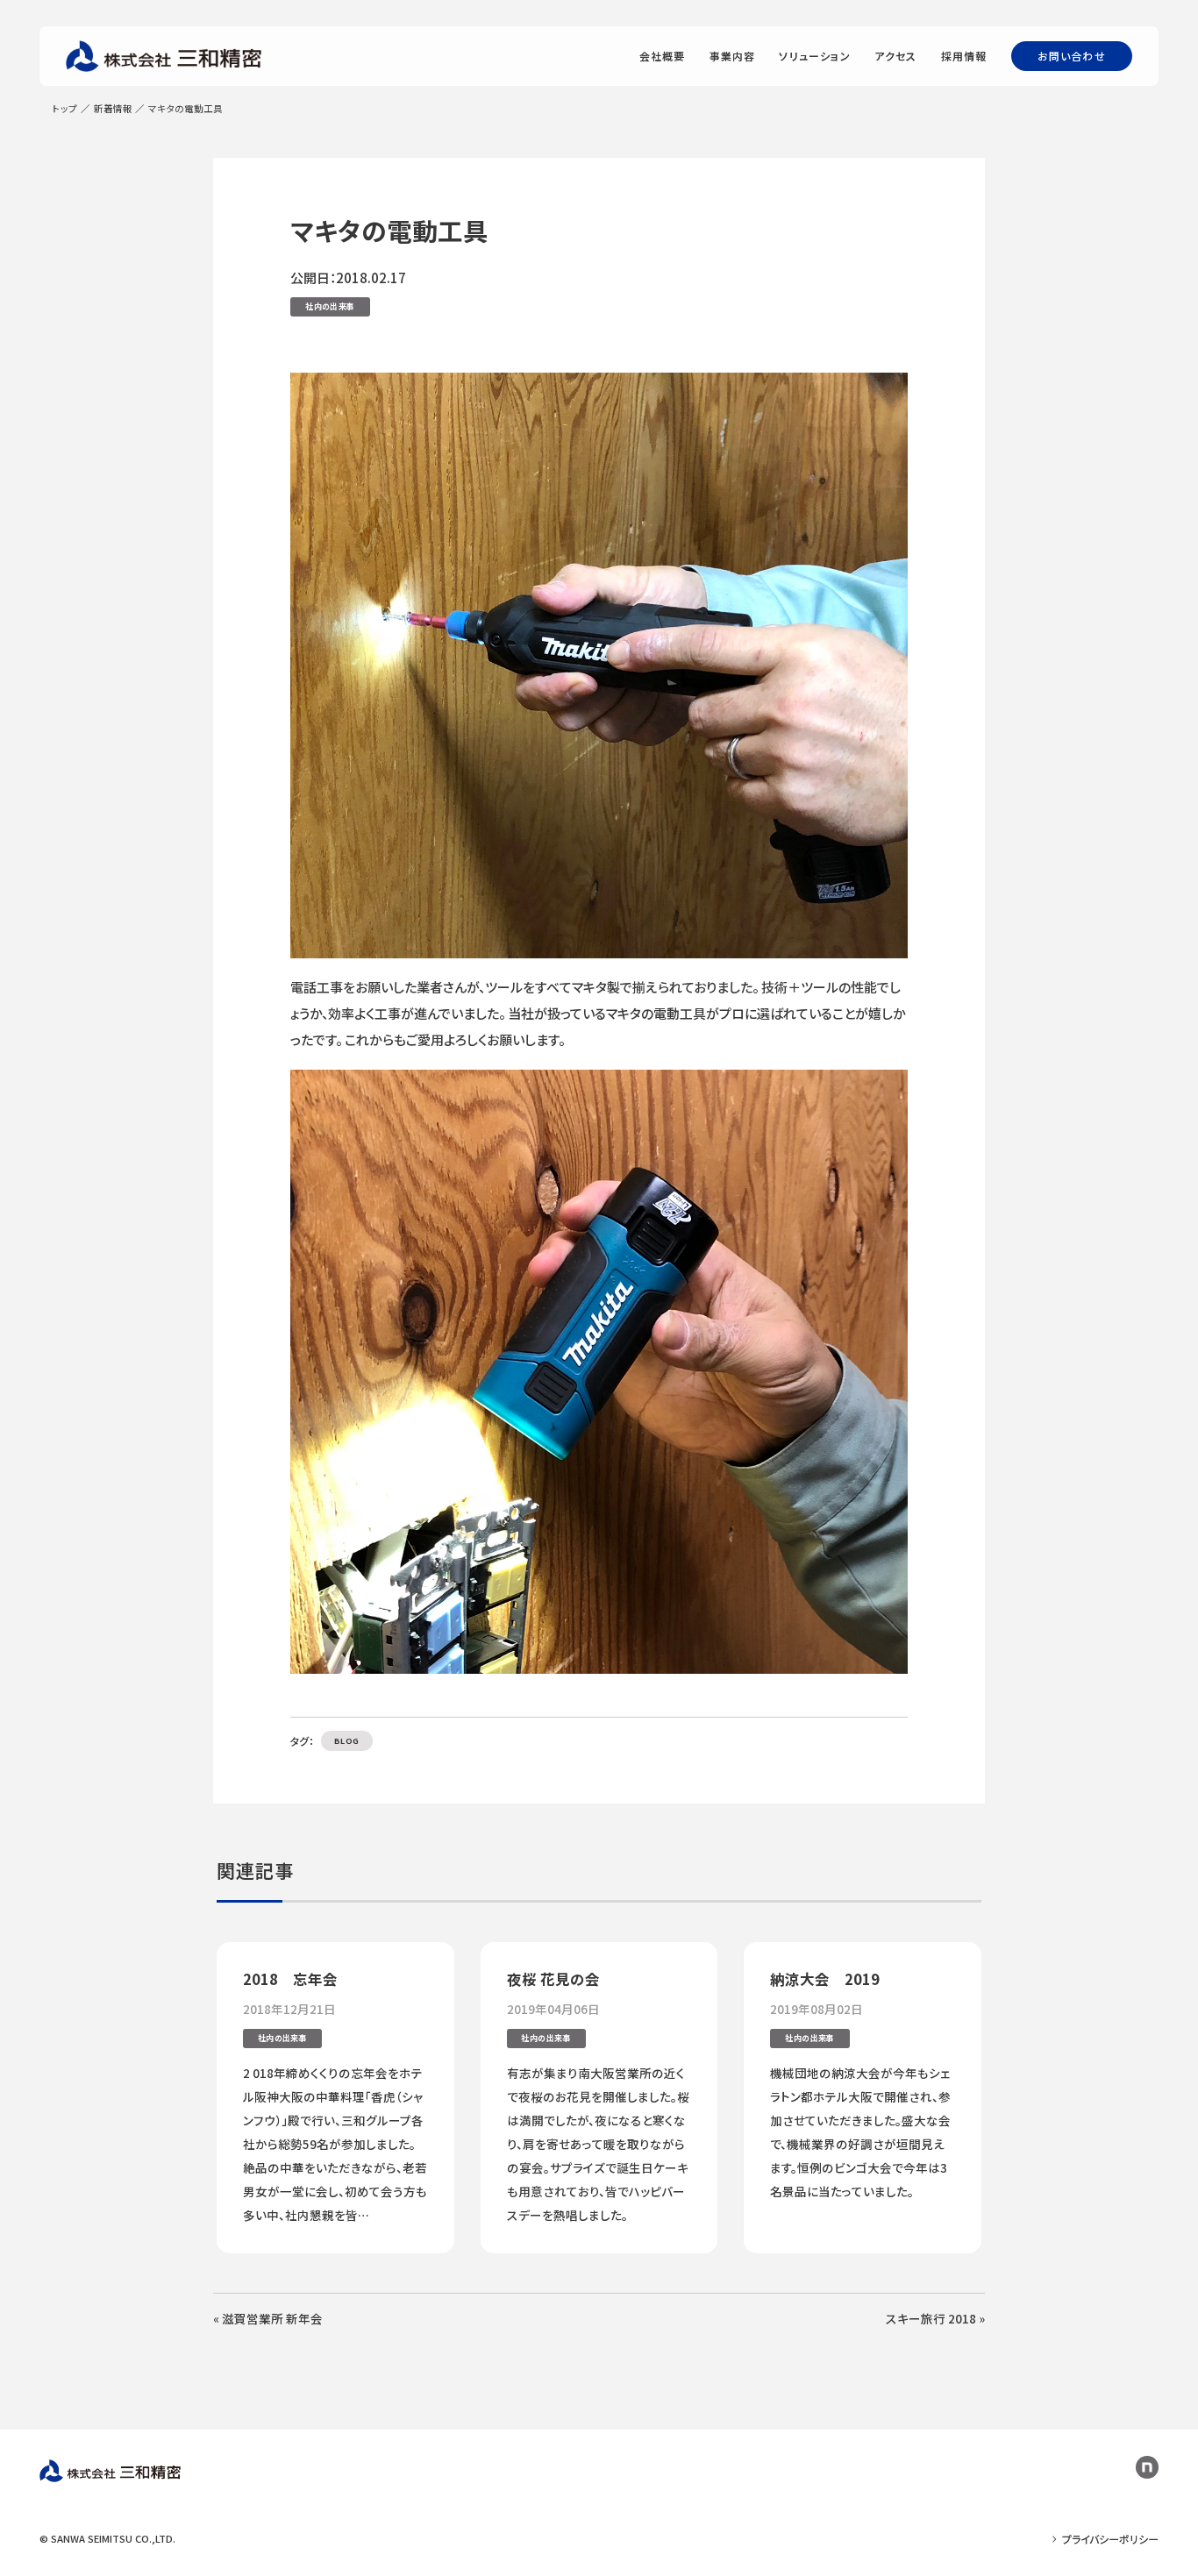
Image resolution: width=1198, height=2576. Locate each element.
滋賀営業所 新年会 (272, 2318)
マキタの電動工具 (389, 230)
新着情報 (113, 108)
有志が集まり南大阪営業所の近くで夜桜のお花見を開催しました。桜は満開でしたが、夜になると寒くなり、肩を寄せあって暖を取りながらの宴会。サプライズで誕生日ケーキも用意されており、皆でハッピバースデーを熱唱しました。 (598, 2144)
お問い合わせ (1072, 56)
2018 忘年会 (290, 1979)
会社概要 (663, 56)
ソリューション (814, 56)
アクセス (896, 56)
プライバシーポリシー (1110, 2539)
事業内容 (733, 56)
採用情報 (964, 56)
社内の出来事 (330, 306)
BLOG (347, 1741)
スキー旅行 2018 (931, 2318)
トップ (65, 108)
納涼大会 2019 (825, 1979)
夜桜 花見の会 (553, 1979)
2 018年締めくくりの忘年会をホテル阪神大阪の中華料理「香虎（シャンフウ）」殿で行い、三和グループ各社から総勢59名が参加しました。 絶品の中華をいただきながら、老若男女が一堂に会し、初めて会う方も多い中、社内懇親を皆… (335, 2144)
